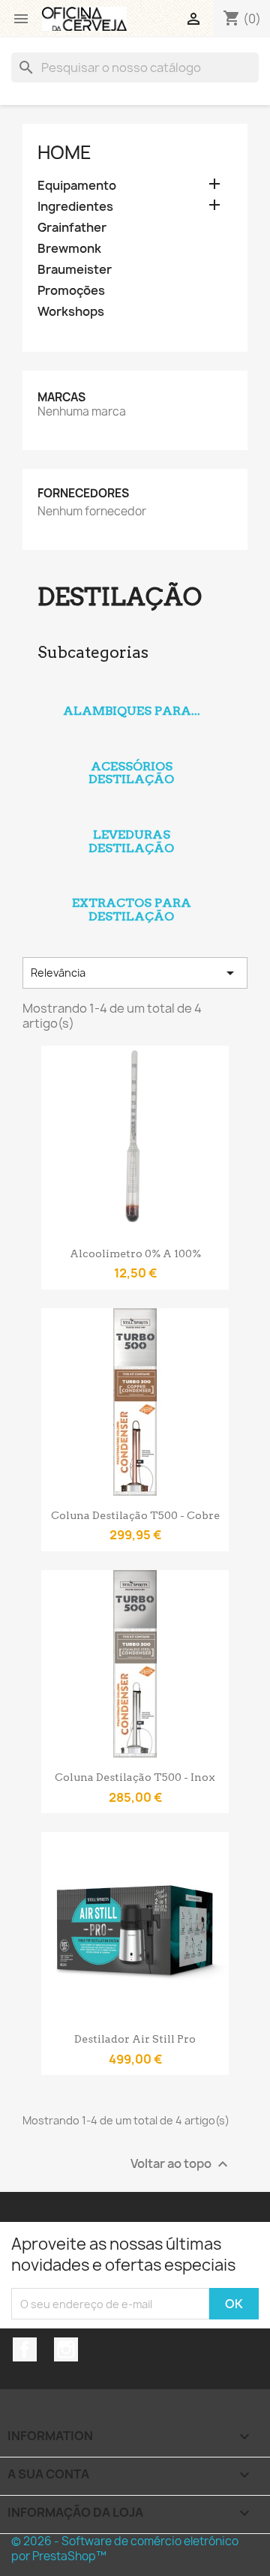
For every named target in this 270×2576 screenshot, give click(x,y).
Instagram (66, 2349)
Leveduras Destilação (131, 841)
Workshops (71, 312)
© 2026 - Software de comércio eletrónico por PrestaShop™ (125, 2549)
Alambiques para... (132, 711)
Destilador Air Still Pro (135, 2039)
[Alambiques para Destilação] (131, 691)
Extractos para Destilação (132, 910)
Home (64, 152)
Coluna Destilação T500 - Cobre (135, 1515)
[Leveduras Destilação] (131, 815)
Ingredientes (75, 207)
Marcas (61, 397)
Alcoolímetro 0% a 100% (135, 1253)
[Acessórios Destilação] (131, 746)
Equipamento (77, 186)
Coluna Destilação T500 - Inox (135, 1777)
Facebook (25, 2349)
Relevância (135, 973)
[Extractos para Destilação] (131, 883)
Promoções (71, 291)
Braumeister (75, 270)
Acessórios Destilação (131, 773)
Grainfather (72, 228)
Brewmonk (69, 249)
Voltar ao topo (181, 2165)
